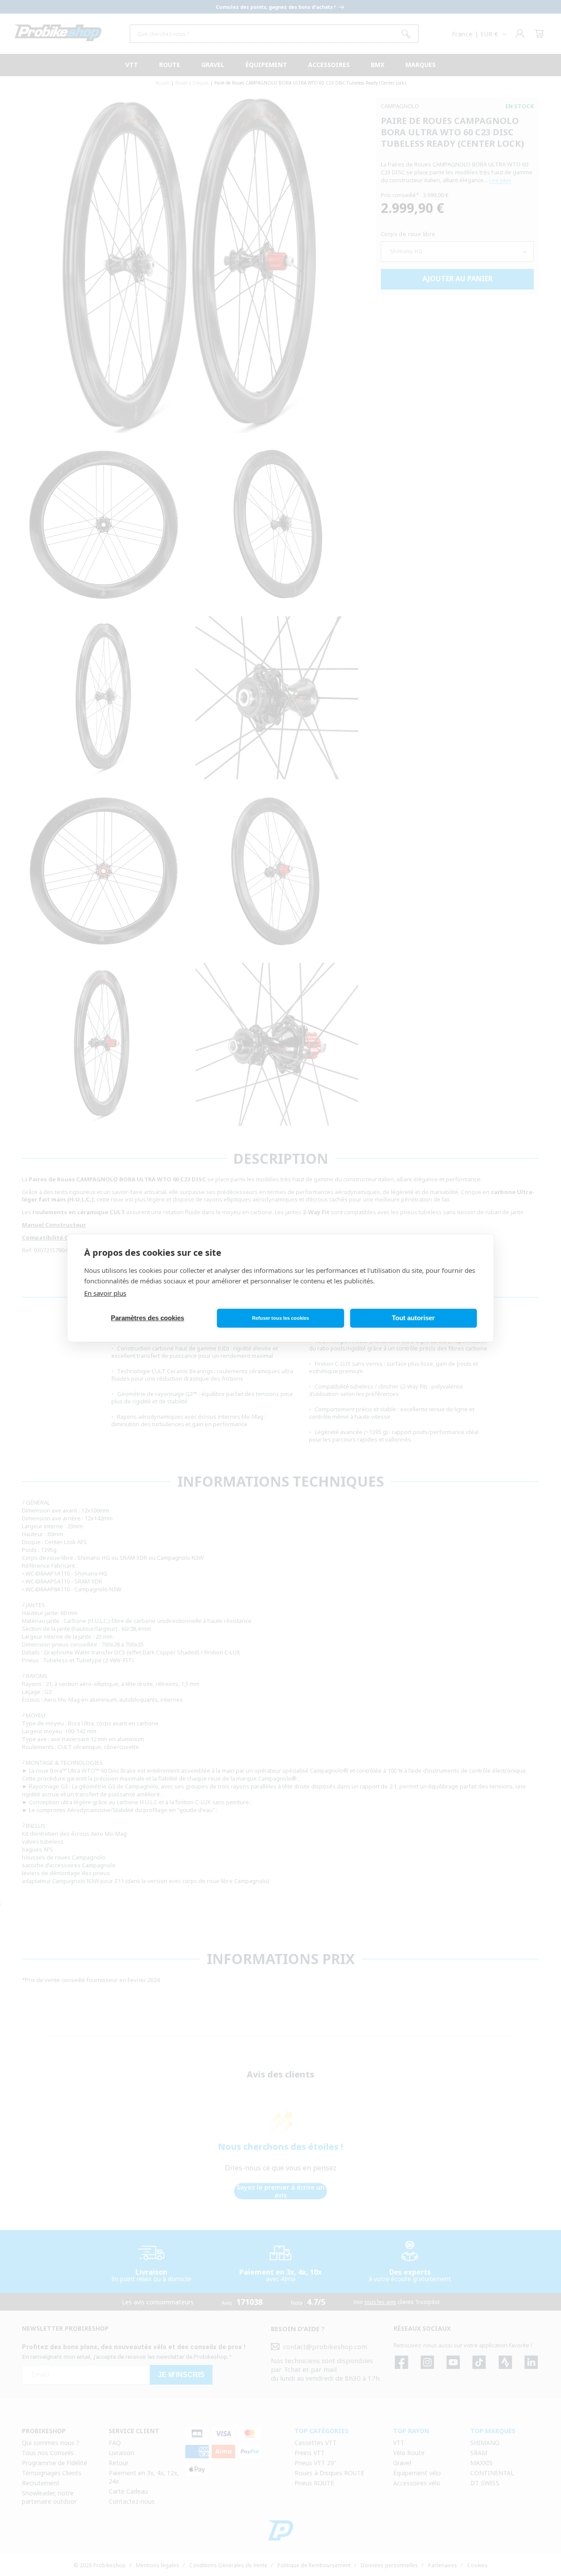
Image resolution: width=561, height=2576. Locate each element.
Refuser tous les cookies (280, 1318)
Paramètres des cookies (147, 1318)
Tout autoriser (413, 1318)
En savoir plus (105, 1293)
